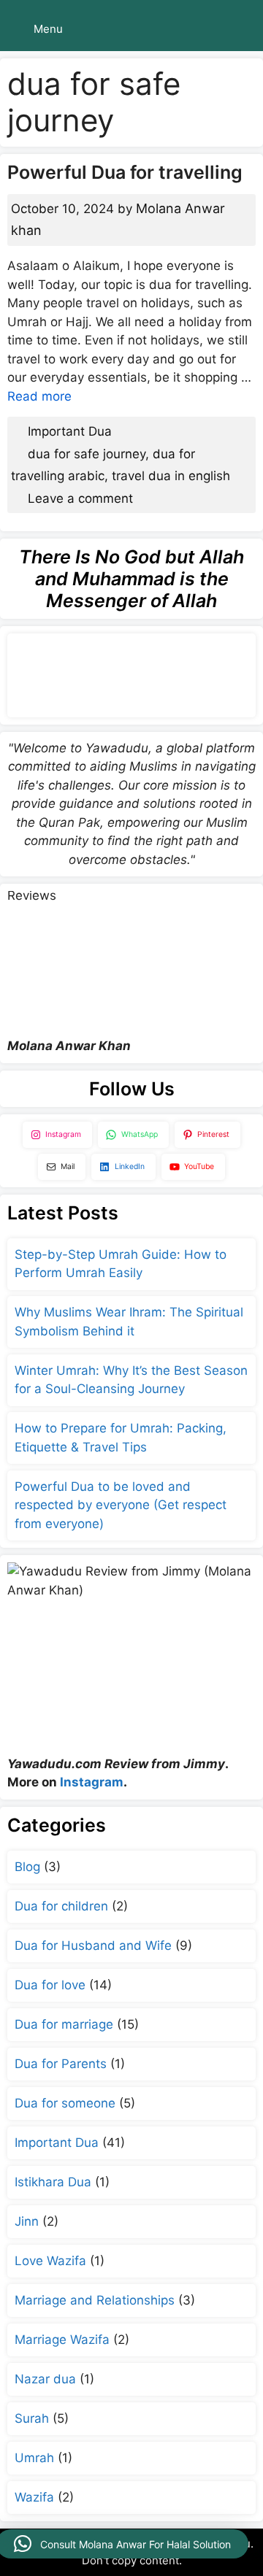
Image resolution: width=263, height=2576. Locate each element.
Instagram (92, 1782)
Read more (39, 396)
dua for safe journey (87, 454)
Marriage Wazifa (62, 2340)
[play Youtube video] (131, 961)
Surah (32, 2418)
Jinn (27, 2221)
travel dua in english (171, 476)
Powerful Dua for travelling (125, 172)
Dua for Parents (61, 2064)
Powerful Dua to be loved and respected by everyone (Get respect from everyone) (121, 1505)
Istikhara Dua (53, 2182)
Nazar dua (45, 2379)
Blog (27, 1867)
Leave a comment (80, 498)
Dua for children (61, 1906)
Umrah (34, 2458)
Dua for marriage (64, 2024)
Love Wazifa (50, 2261)
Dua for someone (65, 2103)
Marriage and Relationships (95, 2300)
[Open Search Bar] (241, 29)
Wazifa (34, 2497)
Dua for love (50, 1985)
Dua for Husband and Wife (93, 1946)
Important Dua (70, 431)
